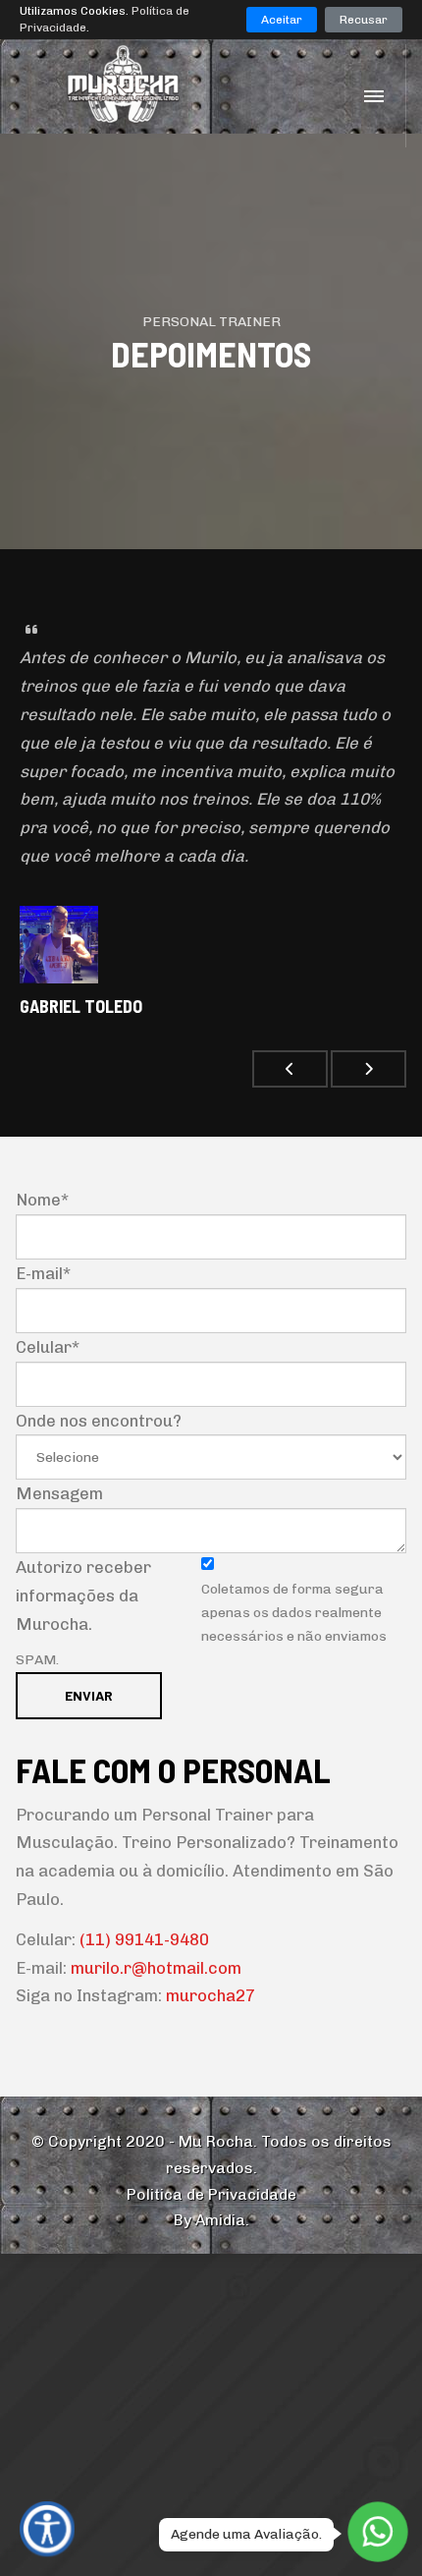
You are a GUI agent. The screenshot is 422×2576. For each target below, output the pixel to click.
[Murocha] (141, 84)
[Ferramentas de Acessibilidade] (47, 2529)
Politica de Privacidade (211, 2194)
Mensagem (59, 1493)
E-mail (43, 1273)
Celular (48, 1347)
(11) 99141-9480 (144, 1939)
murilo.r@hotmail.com (156, 1968)
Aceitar (282, 20)
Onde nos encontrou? (99, 1421)
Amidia (220, 2220)
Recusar (364, 20)
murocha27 (211, 1995)
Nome (42, 1200)
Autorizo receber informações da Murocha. (83, 1596)
